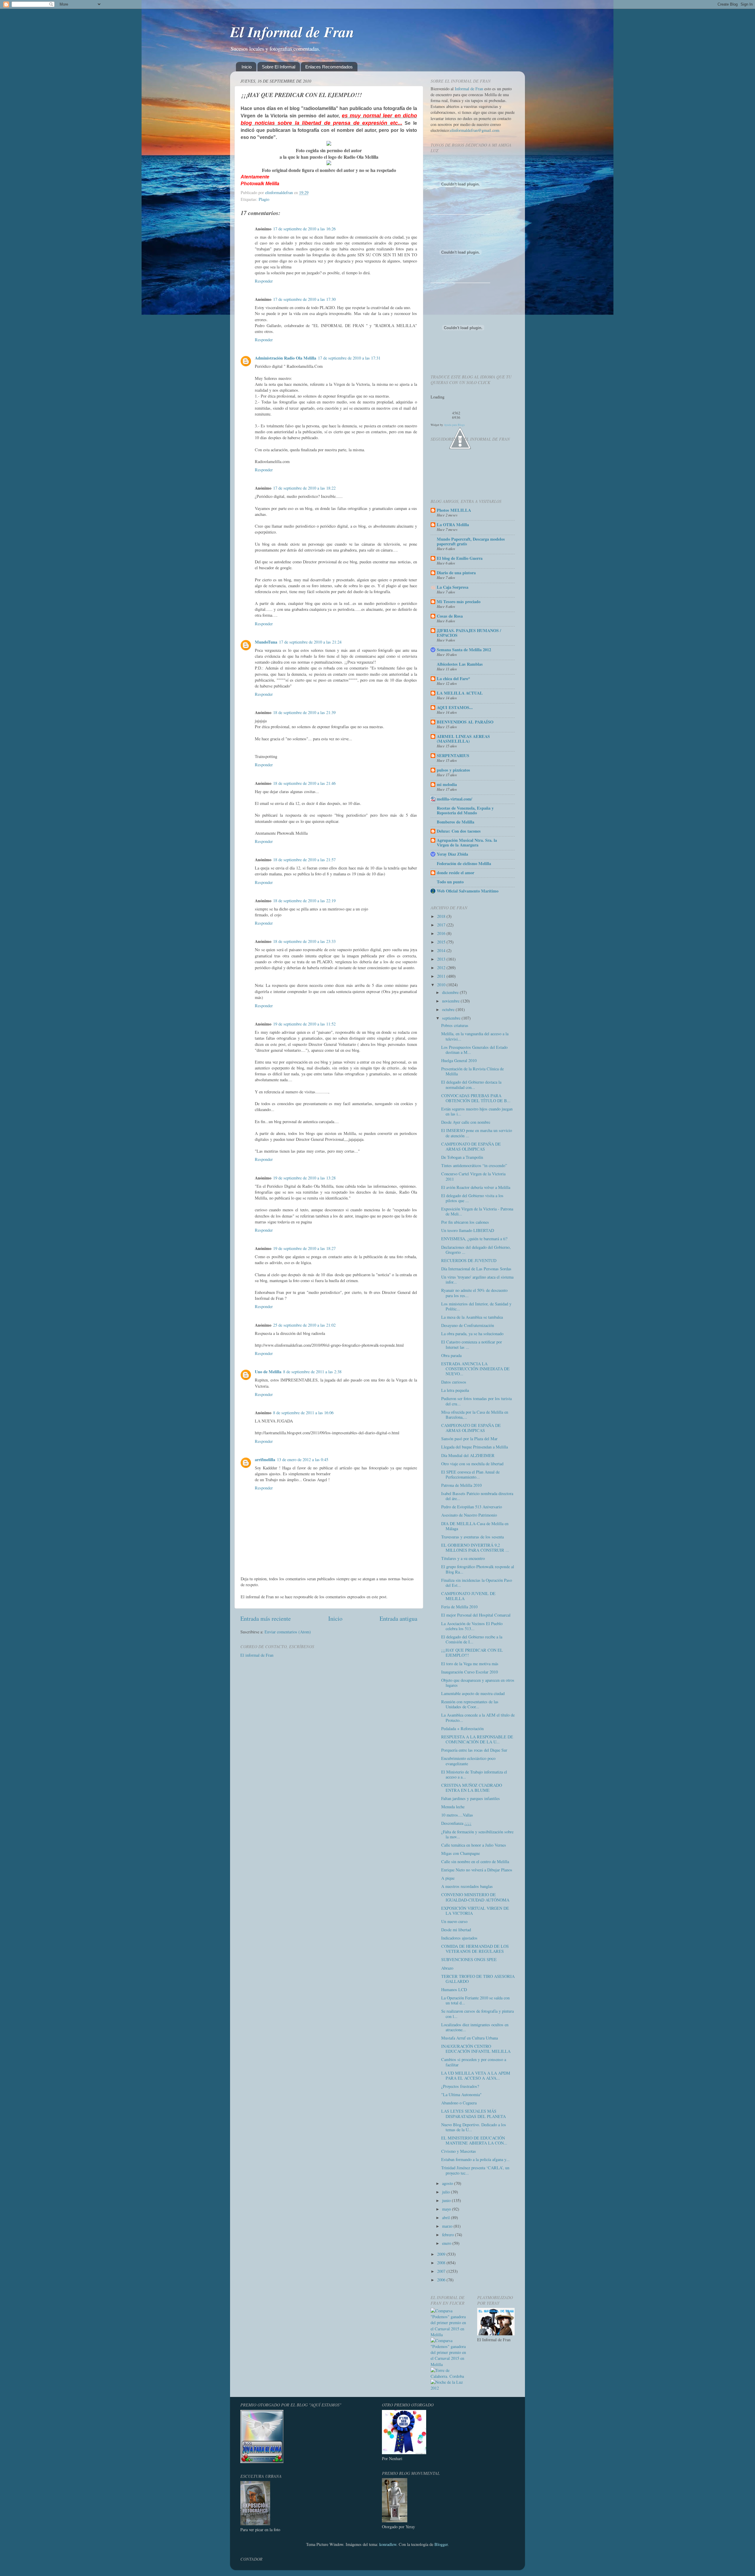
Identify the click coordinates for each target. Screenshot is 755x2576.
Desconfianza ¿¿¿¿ (456, 1823)
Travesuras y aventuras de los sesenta (472, 1537)
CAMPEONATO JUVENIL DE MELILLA (468, 1596)
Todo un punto (450, 882)
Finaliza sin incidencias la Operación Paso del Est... (477, 1583)
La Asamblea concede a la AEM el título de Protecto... (478, 1717)
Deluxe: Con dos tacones (459, 831)
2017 (442, 925)
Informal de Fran (469, 89)
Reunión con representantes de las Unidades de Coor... (470, 1704)
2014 (442, 950)
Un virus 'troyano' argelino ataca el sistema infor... (477, 1279)
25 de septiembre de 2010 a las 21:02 (304, 1325)
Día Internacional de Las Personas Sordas (476, 1269)
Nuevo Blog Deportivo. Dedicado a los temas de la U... (474, 2127)
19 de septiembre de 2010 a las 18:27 (304, 1248)
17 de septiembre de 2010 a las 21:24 (310, 642)
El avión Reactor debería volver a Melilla (476, 1187)
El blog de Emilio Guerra (460, 558)
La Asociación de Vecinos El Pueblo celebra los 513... (472, 1626)
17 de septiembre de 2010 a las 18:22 (304, 488)
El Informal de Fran (292, 32)
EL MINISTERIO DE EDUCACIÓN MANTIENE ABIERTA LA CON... (474, 2140)
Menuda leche (453, 1807)
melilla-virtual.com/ (454, 799)
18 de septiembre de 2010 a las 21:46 (304, 783)
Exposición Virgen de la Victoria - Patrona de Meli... (477, 1211)
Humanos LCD (454, 1990)
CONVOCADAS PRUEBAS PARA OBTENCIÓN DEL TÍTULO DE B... (476, 1098)
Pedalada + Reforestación (462, 1728)
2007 (442, 2271)
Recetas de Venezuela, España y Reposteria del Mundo (465, 810)
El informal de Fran (257, 1655)
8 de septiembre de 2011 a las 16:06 (303, 1413)
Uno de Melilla (268, 1372)
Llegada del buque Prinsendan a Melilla (475, 1447)
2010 (442, 985)
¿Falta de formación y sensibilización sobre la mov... (477, 1834)
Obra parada (451, 1355)
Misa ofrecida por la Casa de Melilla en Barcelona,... (475, 1415)
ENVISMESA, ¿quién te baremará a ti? (474, 1239)
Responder (264, 281)
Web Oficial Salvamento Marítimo (468, 891)
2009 (442, 2254)
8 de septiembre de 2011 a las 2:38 (312, 1372)
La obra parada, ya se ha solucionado (472, 1334)
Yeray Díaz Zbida (452, 854)
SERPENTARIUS (453, 755)
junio (447, 2200)
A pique (448, 1878)
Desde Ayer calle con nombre (466, 1122)
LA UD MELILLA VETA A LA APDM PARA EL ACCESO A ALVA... (476, 2075)
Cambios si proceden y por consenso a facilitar (474, 2062)
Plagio (264, 199)
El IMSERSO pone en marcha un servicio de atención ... (477, 1133)
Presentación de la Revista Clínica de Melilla (472, 1071)
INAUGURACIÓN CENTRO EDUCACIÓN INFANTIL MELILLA (476, 2049)
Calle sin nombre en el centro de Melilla (475, 1862)
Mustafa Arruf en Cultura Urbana (470, 2038)
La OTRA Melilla (453, 525)
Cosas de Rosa (450, 616)
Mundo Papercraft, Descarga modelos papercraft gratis (471, 541)
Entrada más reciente (266, 1618)
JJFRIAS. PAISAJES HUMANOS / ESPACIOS (469, 633)
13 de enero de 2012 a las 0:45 (303, 1460)
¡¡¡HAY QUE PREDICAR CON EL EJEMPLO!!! (472, 1653)
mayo (447, 2209)
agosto (448, 2183)
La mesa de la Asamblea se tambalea (472, 1317)
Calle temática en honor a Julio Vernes (474, 1845)
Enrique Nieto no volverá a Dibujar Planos (477, 1870)
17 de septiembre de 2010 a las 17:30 (304, 299)
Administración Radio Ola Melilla (285, 358)
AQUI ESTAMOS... (455, 707)
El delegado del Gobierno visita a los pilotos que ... (472, 1198)
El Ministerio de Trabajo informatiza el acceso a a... (474, 1774)
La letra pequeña (455, 1390)
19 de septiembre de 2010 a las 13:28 (304, 1178)
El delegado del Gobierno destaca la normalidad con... (471, 1084)
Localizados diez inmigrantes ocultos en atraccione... (475, 2027)
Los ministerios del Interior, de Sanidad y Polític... (476, 1306)
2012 (442, 968)
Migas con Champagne (461, 1853)
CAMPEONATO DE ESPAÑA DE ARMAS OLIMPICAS (471, 1146)
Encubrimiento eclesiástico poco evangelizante (468, 1761)
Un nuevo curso (454, 1921)
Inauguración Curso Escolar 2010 (470, 1672)
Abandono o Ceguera (459, 2103)
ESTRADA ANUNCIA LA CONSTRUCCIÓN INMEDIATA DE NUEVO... (475, 1369)
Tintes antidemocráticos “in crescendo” (474, 1165)
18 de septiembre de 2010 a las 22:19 (304, 901)
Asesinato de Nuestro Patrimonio (469, 1515)
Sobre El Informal (279, 67)
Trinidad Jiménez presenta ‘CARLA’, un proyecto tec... (475, 2170)
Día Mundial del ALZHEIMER (468, 1455)
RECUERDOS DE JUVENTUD (469, 1260)
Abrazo (447, 1968)
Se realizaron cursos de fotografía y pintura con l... (477, 2014)
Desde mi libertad (456, 1930)
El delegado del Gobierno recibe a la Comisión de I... (472, 1639)
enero (447, 2243)
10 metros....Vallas (457, 1815)
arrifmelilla (265, 1460)
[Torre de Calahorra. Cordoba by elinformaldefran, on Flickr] (449, 2376)
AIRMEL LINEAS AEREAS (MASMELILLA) (463, 739)
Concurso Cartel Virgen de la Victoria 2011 (473, 1176)
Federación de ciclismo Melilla (464, 863)
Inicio (247, 67)
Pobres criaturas (455, 1025)
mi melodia (447, 784)
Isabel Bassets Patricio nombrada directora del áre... (477, 1496)
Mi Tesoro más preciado (459, 602)
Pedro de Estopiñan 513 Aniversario (472, 1507)
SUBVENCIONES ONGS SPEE (469, 1959)
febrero (449, 2235)
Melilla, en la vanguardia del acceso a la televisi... (475, 1036)
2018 (442, 916)
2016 (442, 933)
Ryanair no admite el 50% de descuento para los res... (474, 1293)
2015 (442, 942)
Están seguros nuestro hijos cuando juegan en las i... (477, 1111)
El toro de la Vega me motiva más (470, 1664)
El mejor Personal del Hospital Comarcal (476, 1615)
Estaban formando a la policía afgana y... (475, 2159)
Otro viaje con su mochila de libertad (472, 1464)
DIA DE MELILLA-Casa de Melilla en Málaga (475, 1526)
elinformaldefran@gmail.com (475, 130)
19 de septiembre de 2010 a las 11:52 (304, 1024)
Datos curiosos (454, 1382)
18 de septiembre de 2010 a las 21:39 (304, 712)
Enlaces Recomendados (329, 67)
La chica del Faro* (453, 679)
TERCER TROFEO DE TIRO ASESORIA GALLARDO (478, 1979)
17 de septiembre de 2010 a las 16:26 (304, 229)
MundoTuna (266, 642)
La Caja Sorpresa (453, 587)
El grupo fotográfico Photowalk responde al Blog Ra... (478, 1569)
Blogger (441, 2544)
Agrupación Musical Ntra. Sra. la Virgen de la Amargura (467, 842)
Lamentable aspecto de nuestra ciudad (473, 1693)
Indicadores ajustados (459, 1938)
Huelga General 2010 (459, 1060)
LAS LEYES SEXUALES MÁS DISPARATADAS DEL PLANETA (473, 2114)
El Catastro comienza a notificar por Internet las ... (472, 1344)
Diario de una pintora (456, 573)
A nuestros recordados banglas (467, 1886)
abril (447, 2218)
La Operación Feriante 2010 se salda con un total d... (475, 2000)
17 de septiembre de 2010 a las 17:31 (349, 358)
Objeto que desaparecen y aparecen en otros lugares (478, 1683)
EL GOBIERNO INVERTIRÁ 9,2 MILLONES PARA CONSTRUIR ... (475, 1548)
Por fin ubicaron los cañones (465, 1222)
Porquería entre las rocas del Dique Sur (474, 1750)
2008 (442, 2263)
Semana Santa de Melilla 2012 (464, 650)
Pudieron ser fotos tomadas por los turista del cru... (476, 1401)
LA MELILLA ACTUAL (460, 693)
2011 (442, 976)
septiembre (452, 1018)
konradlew (388, 2544)
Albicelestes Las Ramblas (460, 664)
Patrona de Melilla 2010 (461, 1485)
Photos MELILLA (454, 510)
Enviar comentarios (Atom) (288, 1632)
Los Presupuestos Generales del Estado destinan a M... (474, 1050)
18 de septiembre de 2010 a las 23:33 (304, 941)
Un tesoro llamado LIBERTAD (468, 1230)
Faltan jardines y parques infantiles (471, 1798)
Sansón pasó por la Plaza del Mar (469, 1439)
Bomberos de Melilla (456, 822)
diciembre (451, 992)
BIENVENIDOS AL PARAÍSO (465, 722)
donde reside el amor (456, 873)
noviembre (451, 1001)
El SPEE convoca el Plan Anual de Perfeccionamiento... (470, 1474)
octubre (449, 1009)
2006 (442, 2280)
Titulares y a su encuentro (463, 1558)
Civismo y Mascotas (459, 2151)
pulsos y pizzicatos (453, 770)
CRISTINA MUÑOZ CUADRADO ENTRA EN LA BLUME (472, 1788)
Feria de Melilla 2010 (459, 1607)
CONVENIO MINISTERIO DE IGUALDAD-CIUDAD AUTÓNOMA (475, 1897)
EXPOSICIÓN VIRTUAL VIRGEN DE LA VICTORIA (475, 1911)
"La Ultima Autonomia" (461, 2095)
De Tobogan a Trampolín (462, 1157)
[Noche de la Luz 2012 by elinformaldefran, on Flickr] (449, 2388)
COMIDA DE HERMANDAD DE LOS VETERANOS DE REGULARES (475, 1949)
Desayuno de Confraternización (468, 1325)
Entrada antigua (398, 1618)
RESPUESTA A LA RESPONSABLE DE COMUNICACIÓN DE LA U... (477, 1739)
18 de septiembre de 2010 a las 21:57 (304, 860)
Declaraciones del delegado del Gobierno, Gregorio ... (476, 1250)
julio (447, 2192)
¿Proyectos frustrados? (460, 2086)
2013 (442, 959)
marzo (448, 2226)
